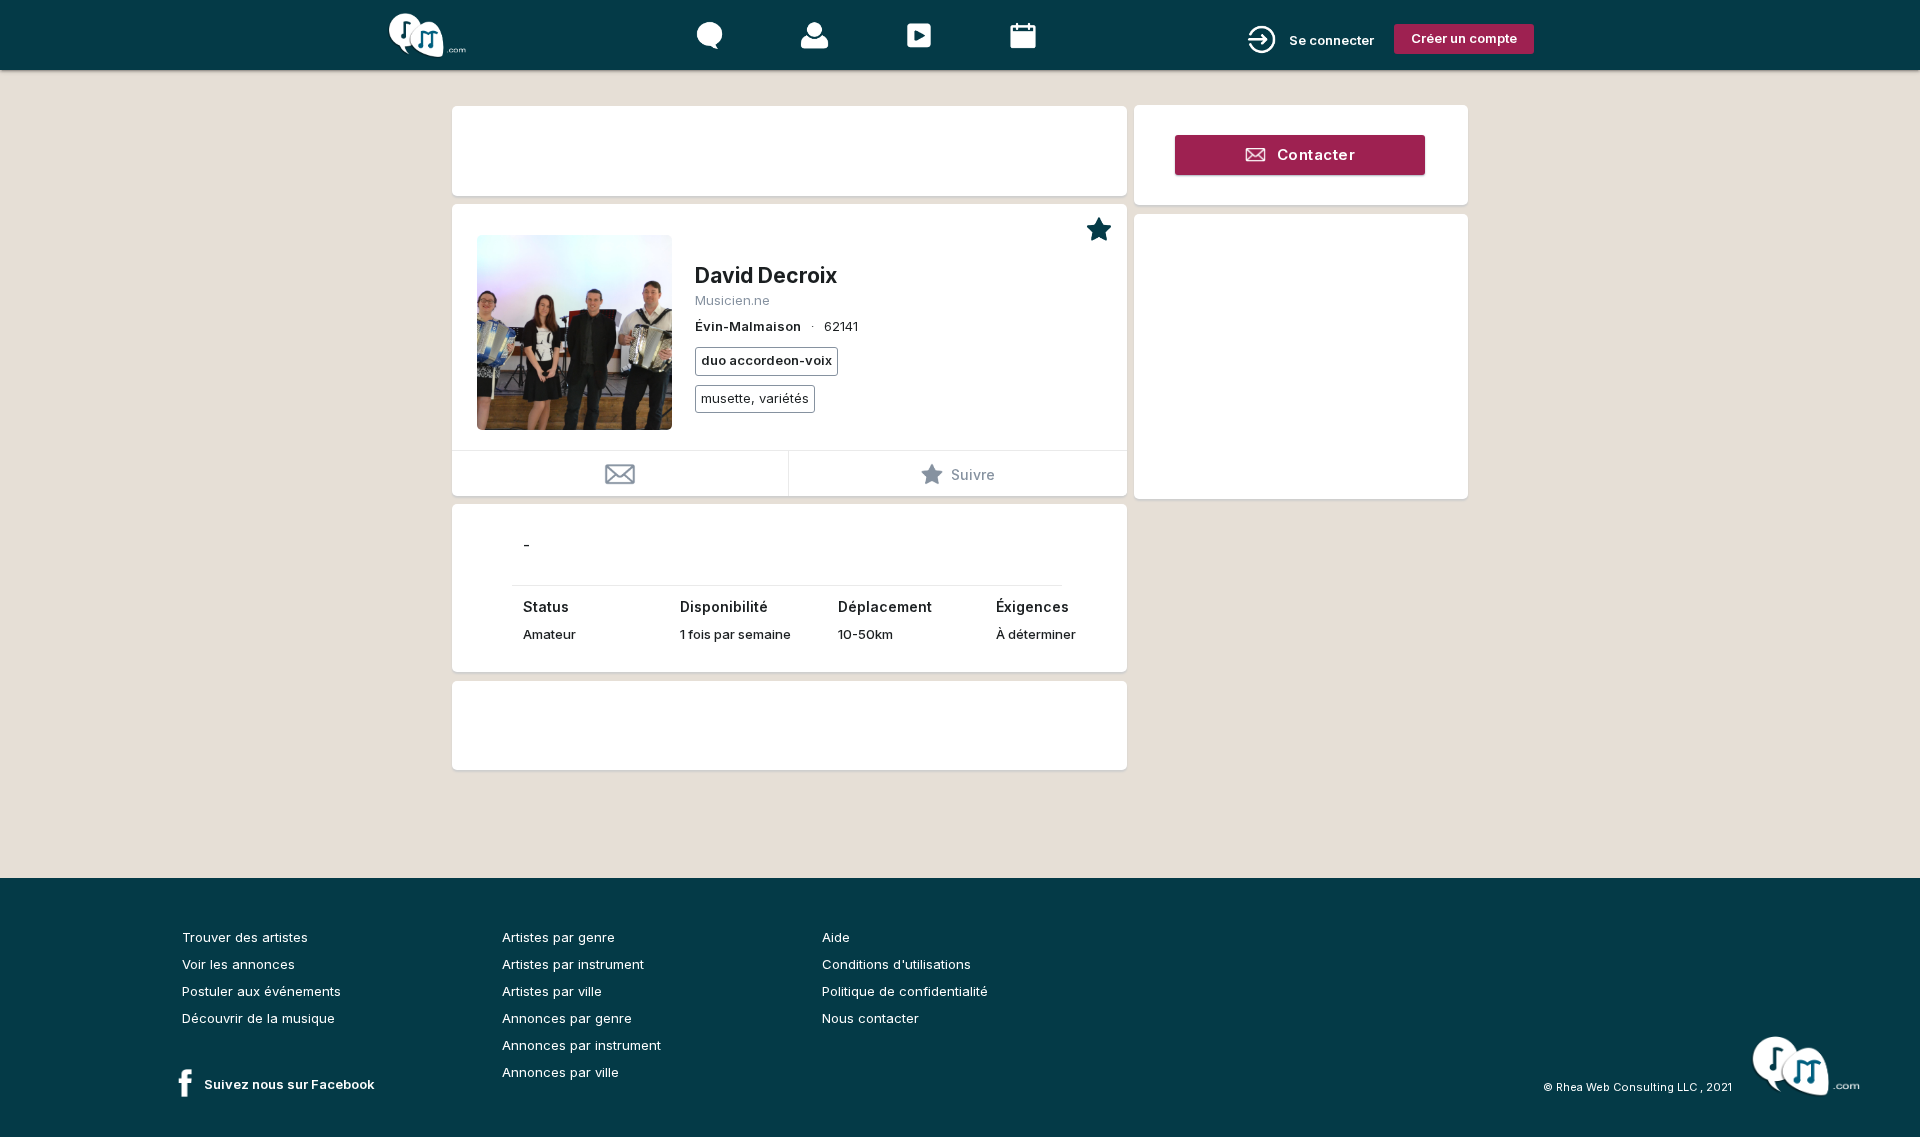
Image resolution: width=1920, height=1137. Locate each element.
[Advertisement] (788, 147)
